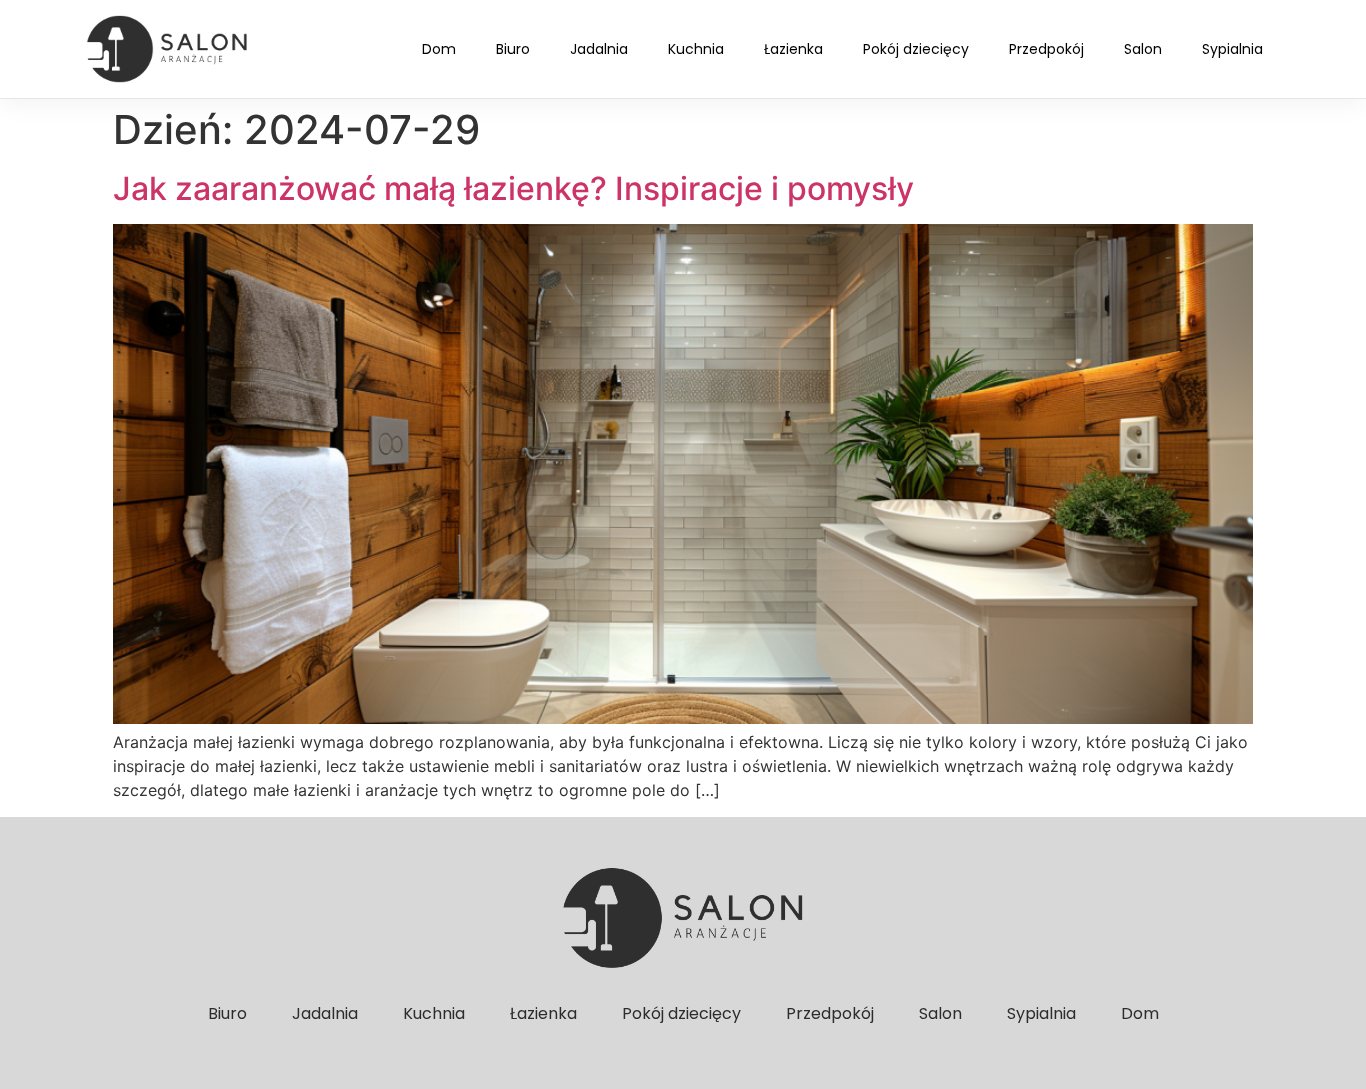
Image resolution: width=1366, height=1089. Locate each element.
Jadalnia (599, 49)
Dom (439, 49)
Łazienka (793, 49)
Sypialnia (1232, 49)
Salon (1143, 49)
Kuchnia (696, 49)
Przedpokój (1046, 49)
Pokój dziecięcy (916, 49)
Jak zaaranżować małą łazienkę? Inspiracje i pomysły (513, 188)
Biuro (513, 49)
